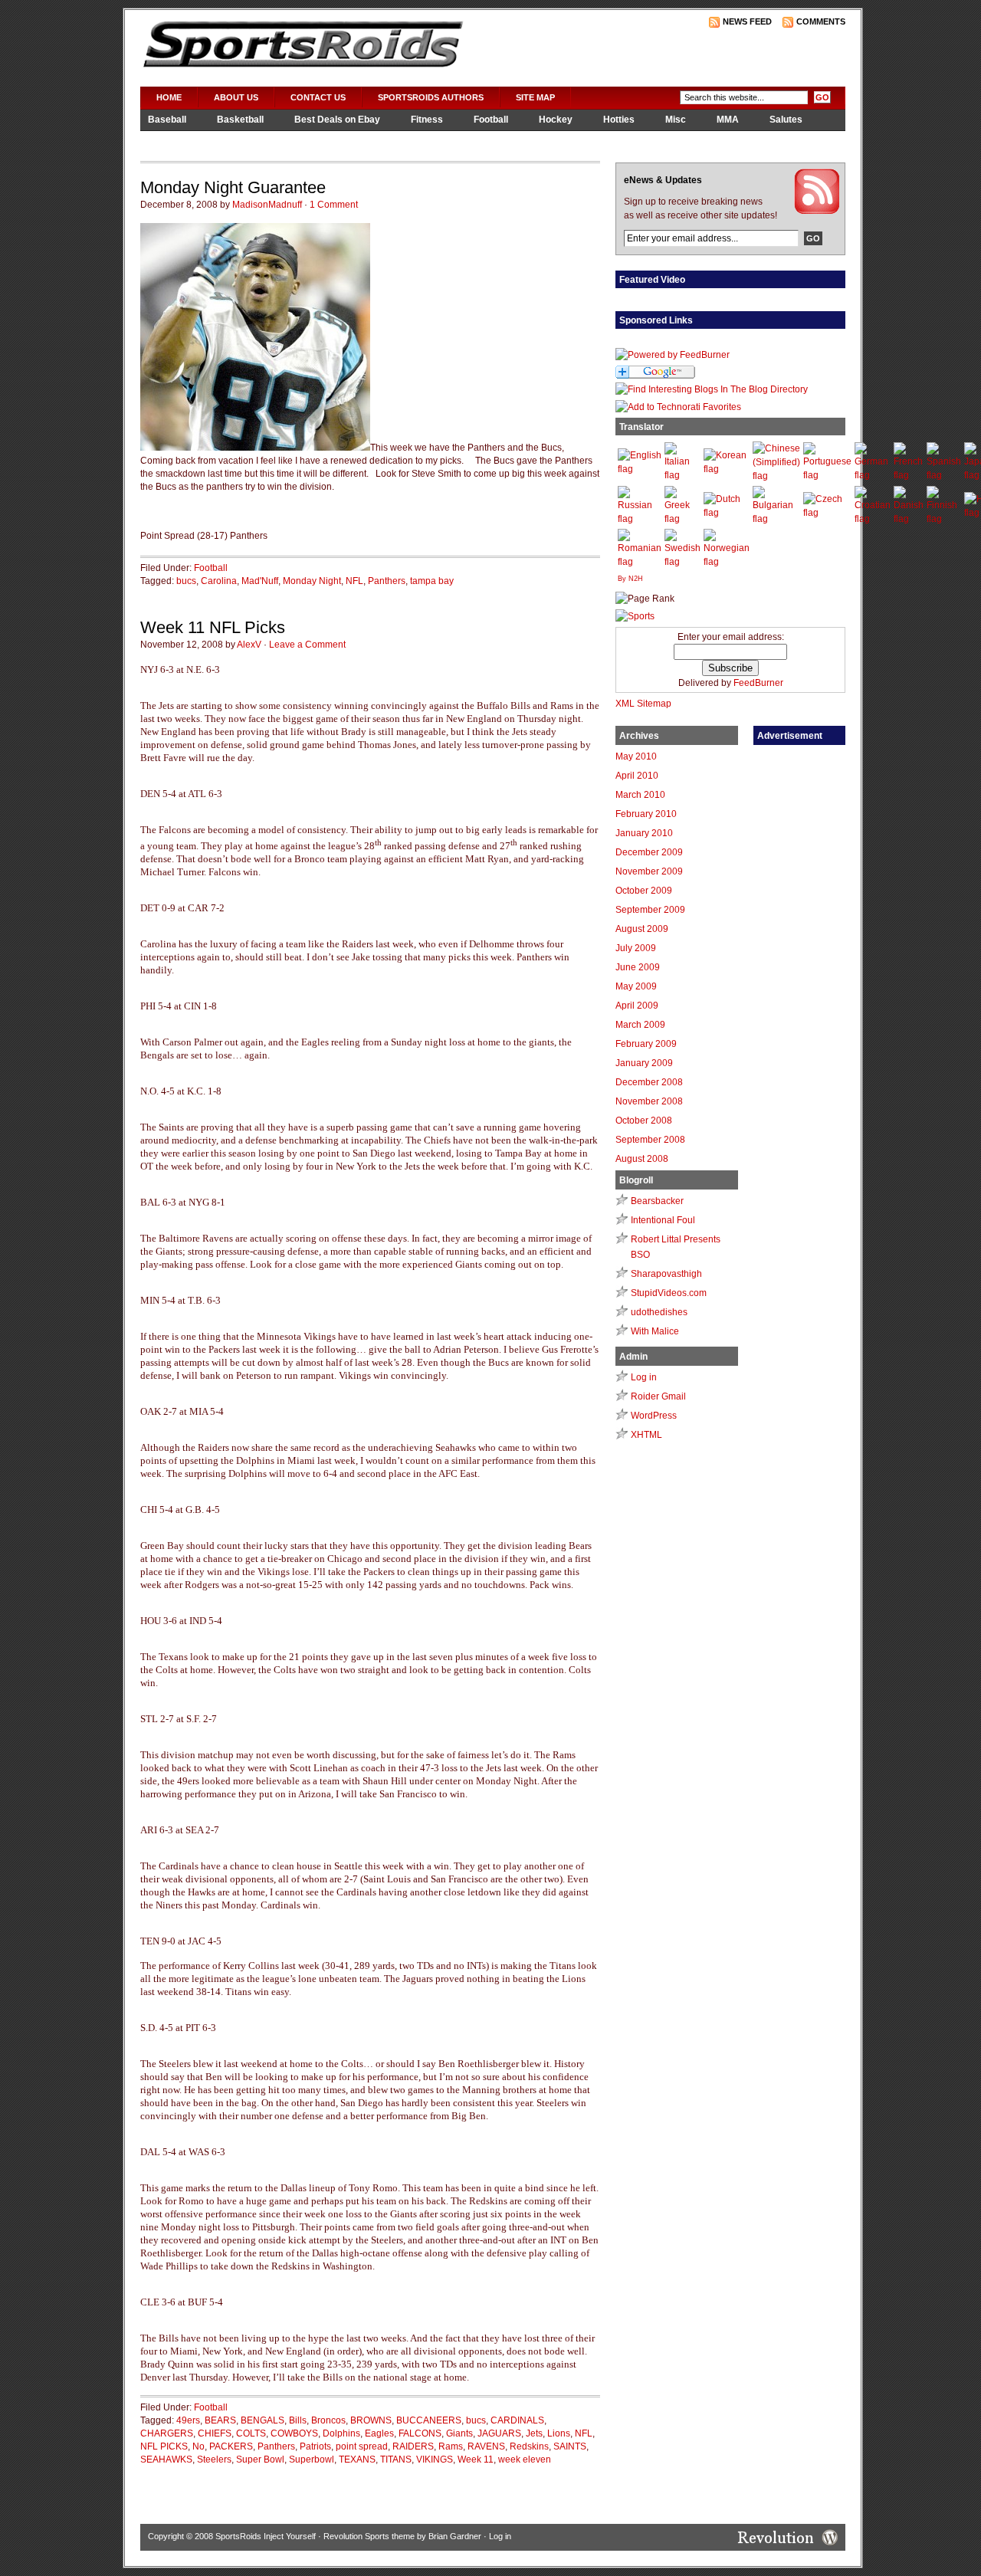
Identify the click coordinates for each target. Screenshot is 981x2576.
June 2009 (638, 967)
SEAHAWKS (166, 2460)
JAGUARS (499, 2433)
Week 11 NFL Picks (213, 627)
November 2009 (649, 871)
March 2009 (640, 1025)
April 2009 (637, 1006)
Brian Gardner (455, 2536)
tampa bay (432, 581)
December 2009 (649, 852)
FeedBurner (758, 683)
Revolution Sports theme (369, 2536)
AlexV (249, 645)
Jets (534, 2433)
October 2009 (644, 891)
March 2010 (640, 795)
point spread (362, 2446)
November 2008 (649, 1101)
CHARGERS (167, 2433)
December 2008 (649, 1082)
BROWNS (371, 2420)
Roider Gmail (658, 1396)
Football (491, 120)
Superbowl (312, 2460)
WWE (248, 140)
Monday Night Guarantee (233, 187)
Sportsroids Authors (431, 97)
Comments (821, 21)
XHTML (646, 1435)
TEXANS (357, 2460)
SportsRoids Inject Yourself (266, 2536)
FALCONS (420, 2433)
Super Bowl (260, 2460)
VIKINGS (435, 2460)
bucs (186, 581)
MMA (728, 120)
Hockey (556, 120)
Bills (298, 2420)
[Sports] (635, 616)
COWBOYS (294, 2433)
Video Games (177, 140)
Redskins (529, 2446)
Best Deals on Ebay (337, 120)
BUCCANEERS (429, 2420)
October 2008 (644, 1121)
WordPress (654, 1416)
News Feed (747, 21)
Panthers (387, 581)
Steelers (214, 2460)
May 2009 (636, 986)
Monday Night (312, 581)
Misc (676, 120)
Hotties (619, 120)
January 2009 (644, 1063)
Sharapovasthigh (666, 1274)
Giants (459, 2433)
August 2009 (642, 929)
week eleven (525, 2460)
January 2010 (644, 833)
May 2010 (636, 756)
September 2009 (650, 910)
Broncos (328, 2420)
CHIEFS (215, 2433)
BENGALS (262, 2420)
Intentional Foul (663, 1220)
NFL (354, 581)
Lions (559, 2433)
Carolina (219, 581)
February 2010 (646, 814)
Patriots (315, 2446)
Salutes (786, 120)
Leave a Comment (307, 645)
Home (169, 97)
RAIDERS (413, 2446)
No (198, 2446)
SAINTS (570, 2446)
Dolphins (341, 2433)
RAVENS (486, 2446)
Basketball (240, 120)
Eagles (379, 2433)
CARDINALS (517, 2420)
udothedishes (659, 1312)
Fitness (427, 120)
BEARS (220, 2420)
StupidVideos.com (669, 1293)
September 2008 (650, 1140)
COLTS (251, 2433)
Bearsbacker (657, 1201)
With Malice (655, 1331)
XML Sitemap (643, 704)
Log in (644, 1377)
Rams (451, 2446)
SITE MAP (535, 97)
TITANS (396, 2460)
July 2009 (636, 948)
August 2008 (642, 1159)
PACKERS (231, 2446)
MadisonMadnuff (267, 205)
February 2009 (646, 1044)
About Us (236, 97)
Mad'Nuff (260, 581)
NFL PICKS (164, 2446)
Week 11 (476, 2460)
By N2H (630, 579)
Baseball (167, 120)
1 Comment (334, 205)
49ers (188, 2420)
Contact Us (318, 97)
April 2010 (637, 776)
